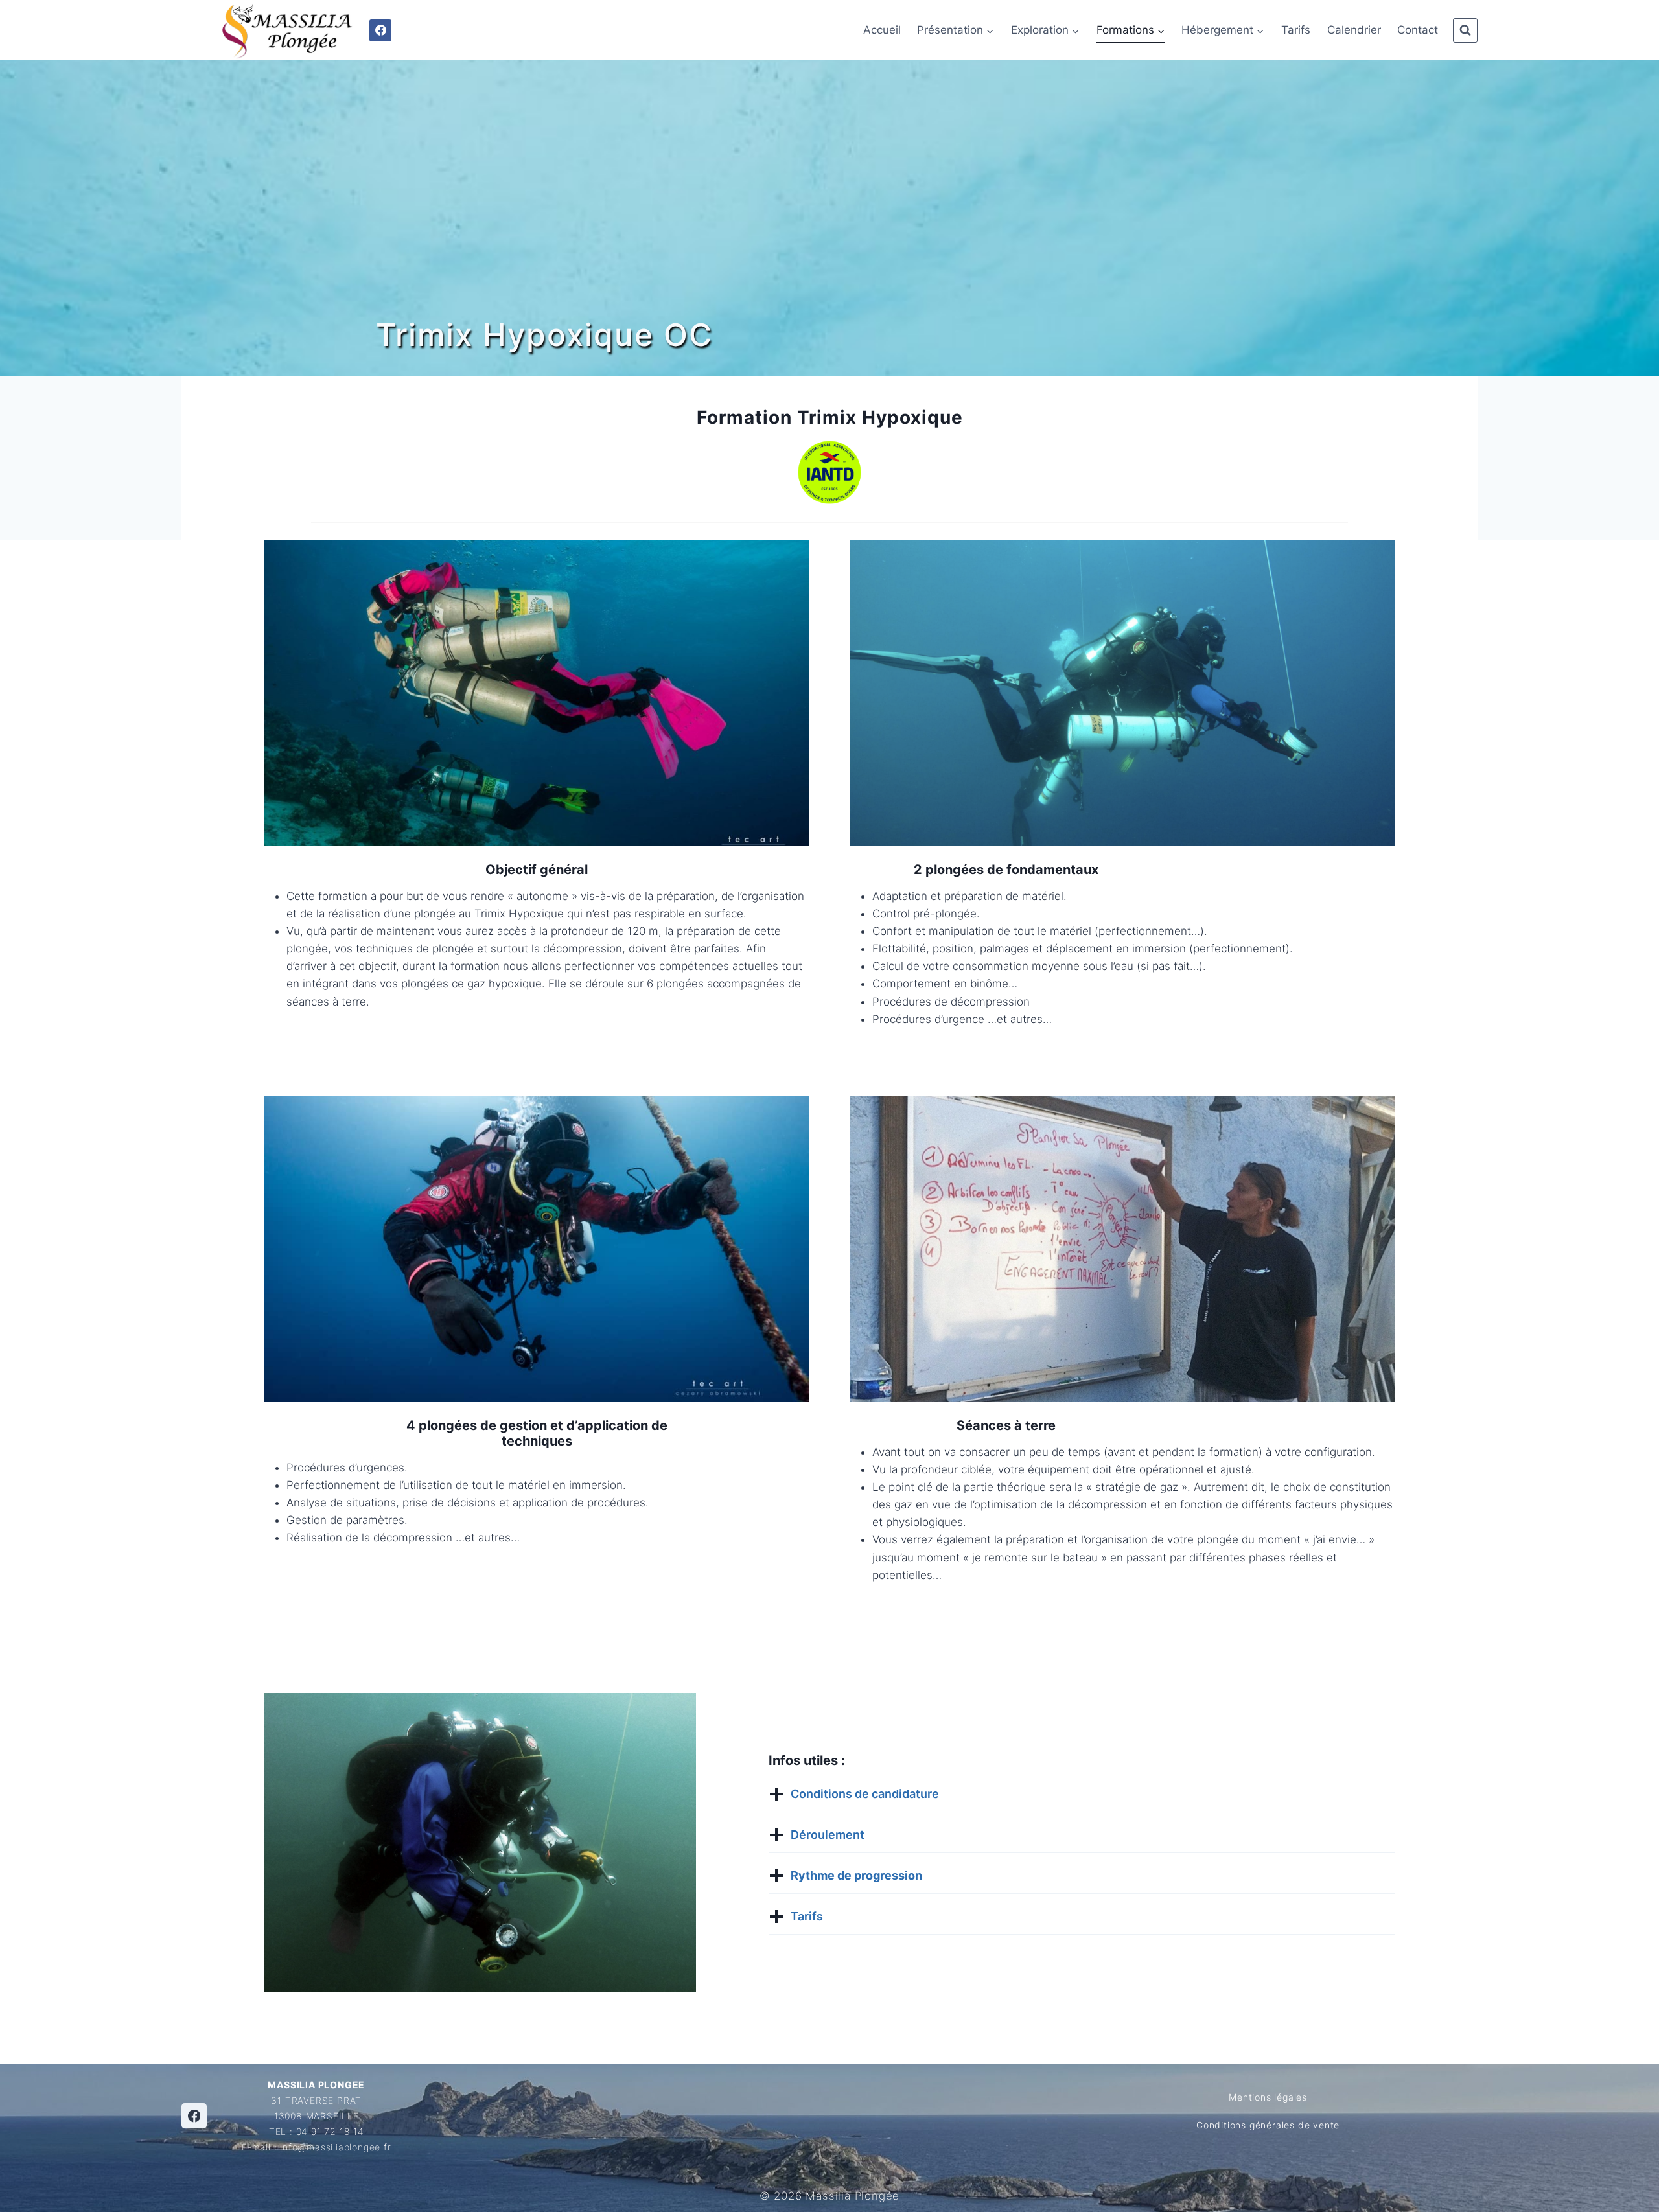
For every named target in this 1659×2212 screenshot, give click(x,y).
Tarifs (1296, 30)
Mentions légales (1268, 2097)
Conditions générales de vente (1268, 2125)
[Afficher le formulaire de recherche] (1465, 30)
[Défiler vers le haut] (1600, 2192)
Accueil (882, 30)
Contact (1418, 30)
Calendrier (1354, 30)
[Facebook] (380, 30)
